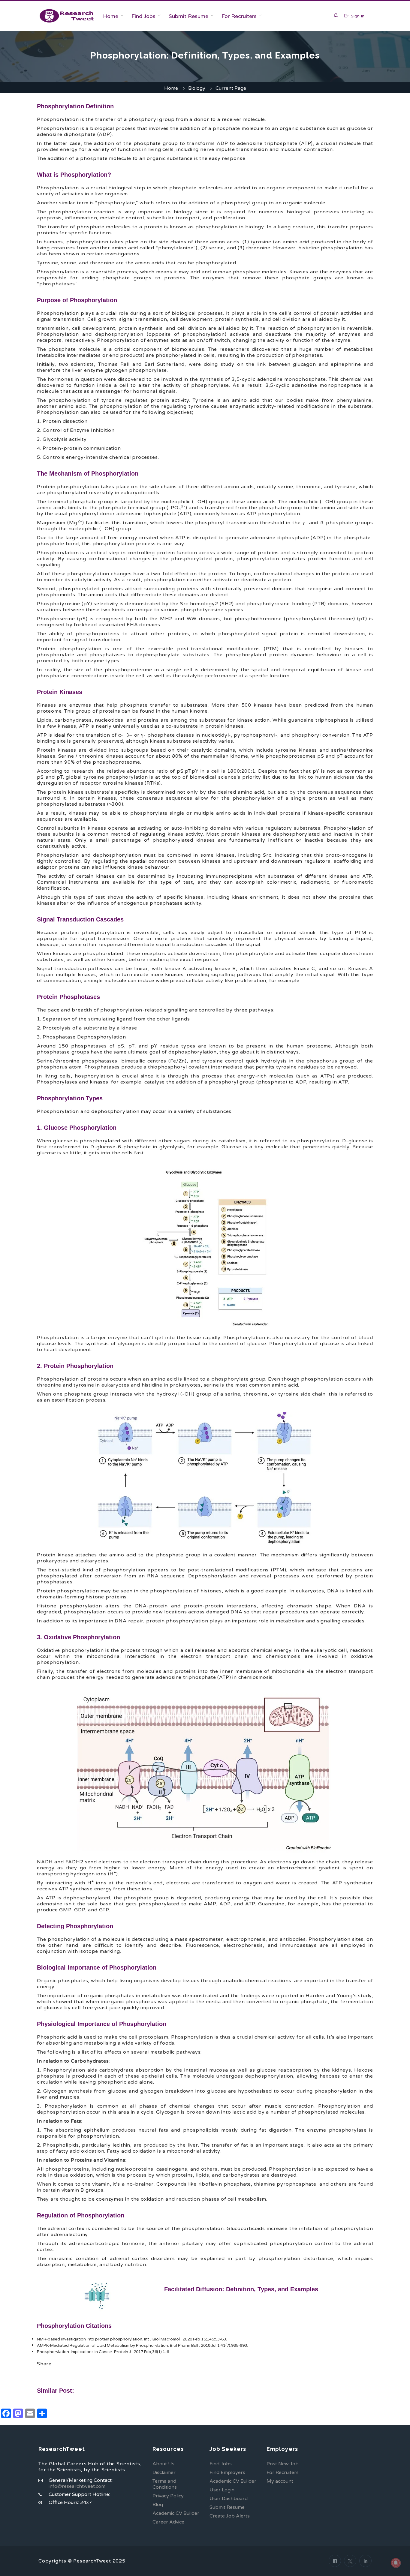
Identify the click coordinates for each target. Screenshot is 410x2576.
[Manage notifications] (396, 2563)
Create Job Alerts (230, 2516)
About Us (163, 2464)
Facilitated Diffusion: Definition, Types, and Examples (241, 2289)
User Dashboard (229, 2499)
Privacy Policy (168, 2496)
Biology (197, 88)
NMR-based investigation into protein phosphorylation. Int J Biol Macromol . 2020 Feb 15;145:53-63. (132, 2339)
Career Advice (168, 2522)
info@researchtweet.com (77, 2486)
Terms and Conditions (165, 2484)
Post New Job (283, 2464)
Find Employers (227, 2472)
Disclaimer (164, 2472)
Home (111, 16)
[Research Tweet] (67, 16)
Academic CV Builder (176, 2513)
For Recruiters (239, 16)
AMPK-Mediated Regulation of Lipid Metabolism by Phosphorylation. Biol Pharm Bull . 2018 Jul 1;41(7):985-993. (142, 2346)
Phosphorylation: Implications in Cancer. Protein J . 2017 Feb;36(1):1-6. (103, 2352)
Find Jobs (143, 16)
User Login (222, 2490)
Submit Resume (188, 16)
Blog (158, 2505)
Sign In (357, 16)
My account (280, 2481)
